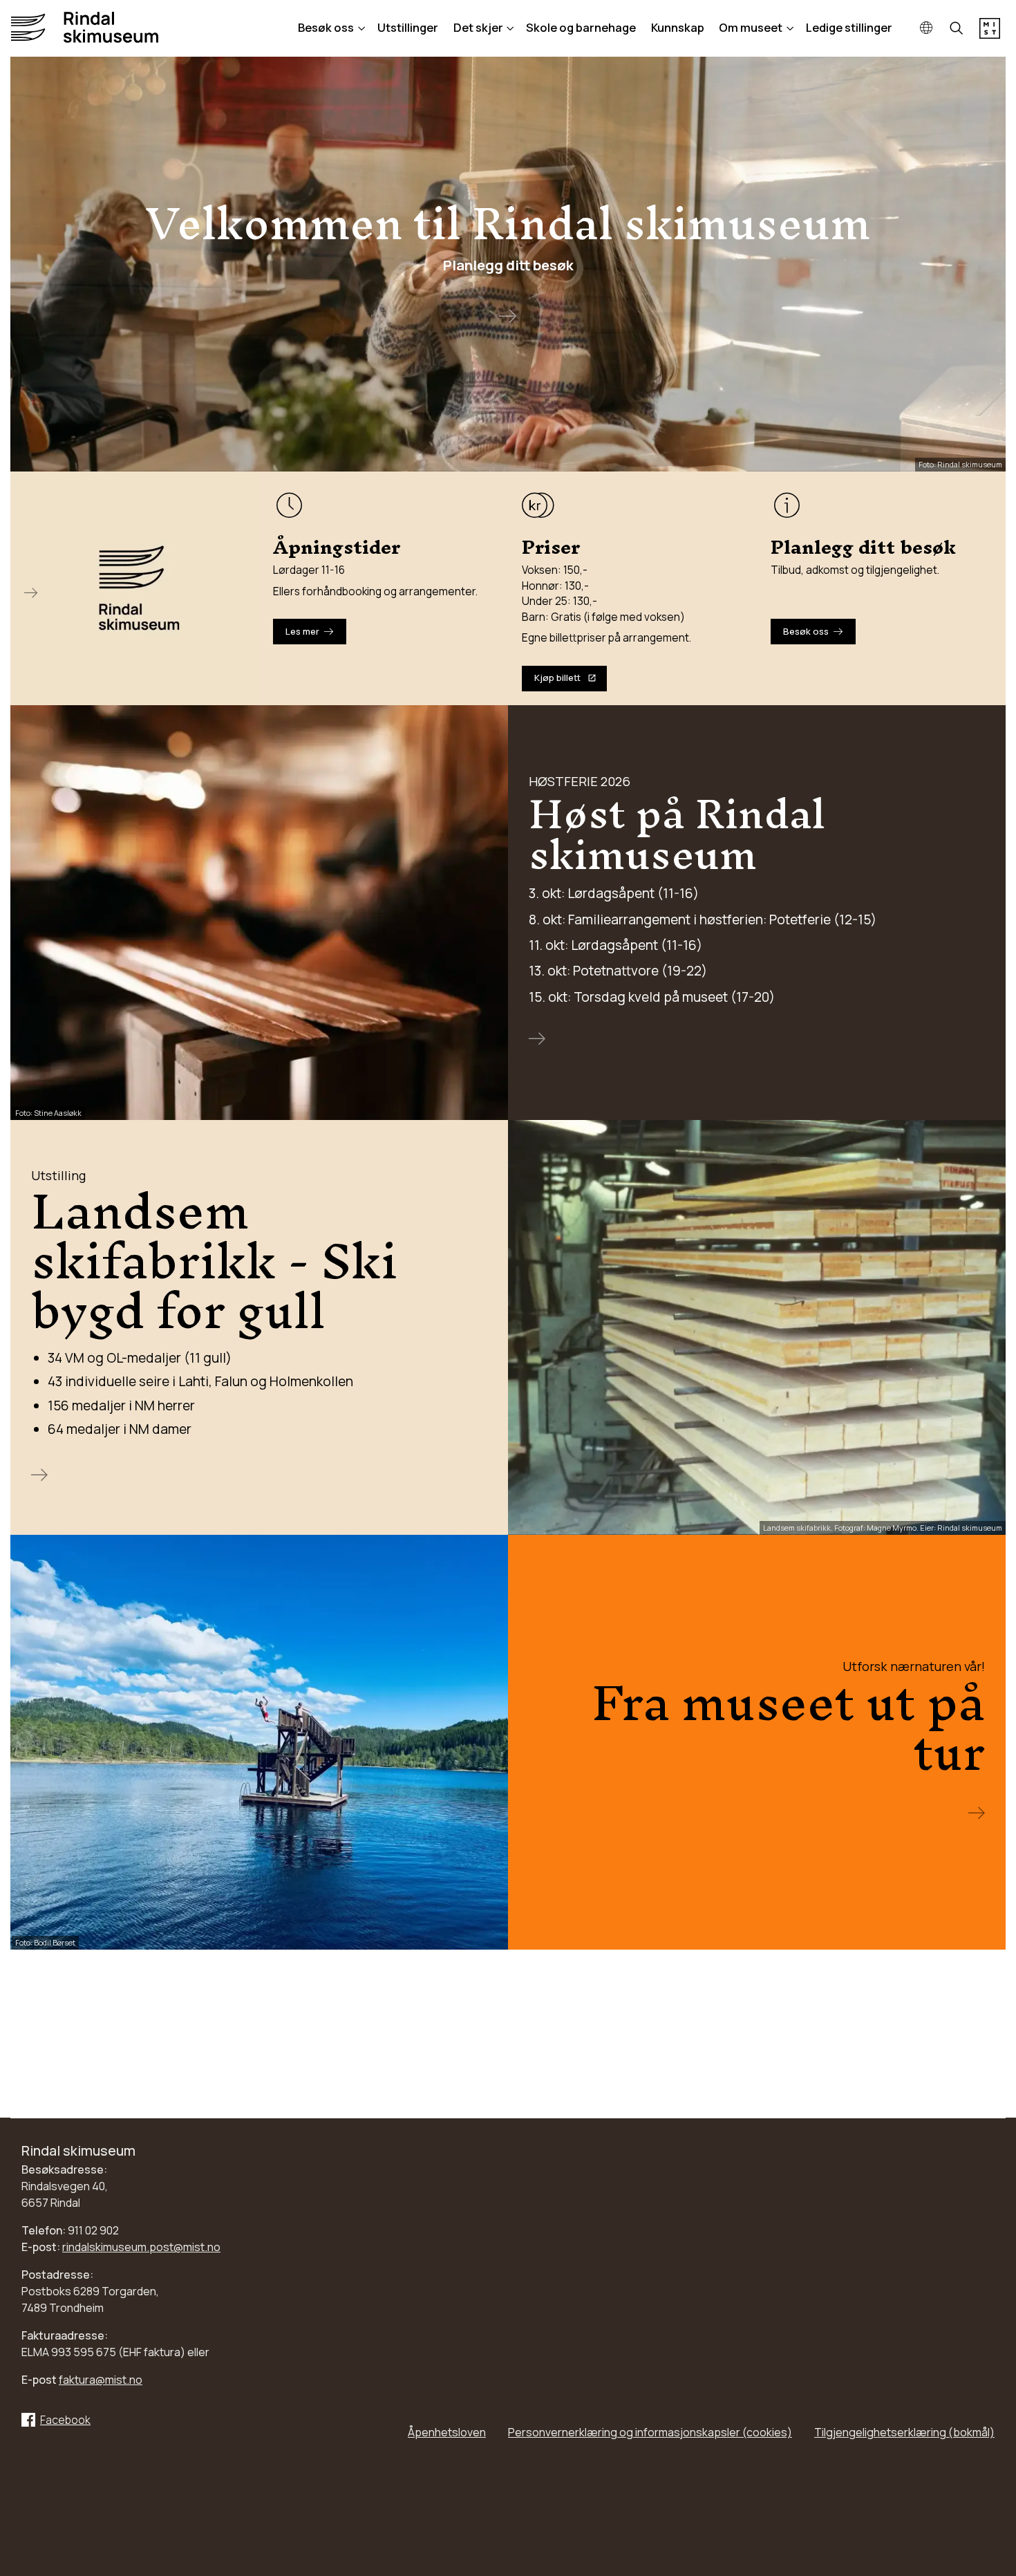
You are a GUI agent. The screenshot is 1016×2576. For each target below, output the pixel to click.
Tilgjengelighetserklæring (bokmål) (904, 2432)
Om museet (751, 27)
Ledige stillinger (849, 27)
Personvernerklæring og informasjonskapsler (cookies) (650, 2432)
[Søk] (957, 29)
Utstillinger (408, 27)
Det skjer (478, 27)
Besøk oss (326, 27)
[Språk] (926, 29)
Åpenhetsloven (447, 2432)
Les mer (302, 631)
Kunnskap (678, 27)
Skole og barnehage (581, 27)
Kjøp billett (557, 678)
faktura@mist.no (101, 2380)
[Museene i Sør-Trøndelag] (990, 35)
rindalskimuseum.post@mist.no (141, 2247)
